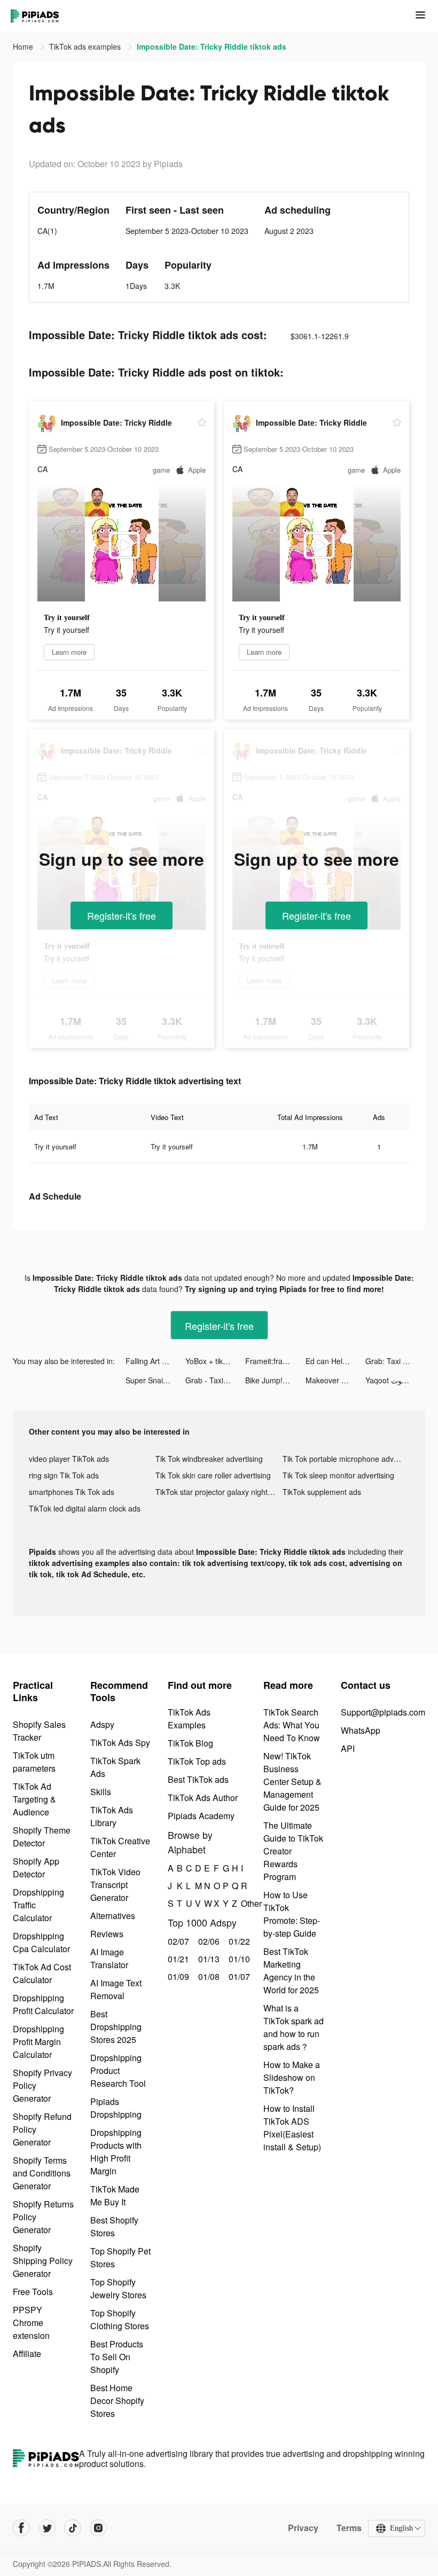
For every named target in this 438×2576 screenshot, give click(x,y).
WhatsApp (361, 1730)
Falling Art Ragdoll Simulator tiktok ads (155, 1361)
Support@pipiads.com (383, 1712)
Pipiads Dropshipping (116, 2108)
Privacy (303, 2528)
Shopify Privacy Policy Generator (42, 2085)
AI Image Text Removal (116, 1989)
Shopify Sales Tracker (39, 1731)
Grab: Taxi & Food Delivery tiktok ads (395, 1361)
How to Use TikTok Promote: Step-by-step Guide (292, 1914)
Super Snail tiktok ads (155, 1380)
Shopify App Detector (36, 1868)
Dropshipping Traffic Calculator (38, 1905)
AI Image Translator (109, 1958)
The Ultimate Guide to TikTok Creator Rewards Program (293, 1851)
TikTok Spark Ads (115, 1767)
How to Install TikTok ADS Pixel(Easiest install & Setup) (292, 2128)
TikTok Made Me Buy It (115, 2195)
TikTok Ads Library (112, 1816)
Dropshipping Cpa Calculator (41, 1942)
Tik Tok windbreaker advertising (209, 1459)
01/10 (238, 1959)
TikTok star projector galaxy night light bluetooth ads (219, 1492)
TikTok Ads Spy (120, 1743)
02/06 (208, 1941)
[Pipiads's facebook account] (21, 2528)
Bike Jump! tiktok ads (275, 1380)
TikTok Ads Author (203, 1798)
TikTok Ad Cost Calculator (42, 1973)
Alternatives (113, 1916)
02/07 (177, 1941)
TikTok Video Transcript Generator (115, 1885)
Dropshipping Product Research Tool (118, 2070)
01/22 (238, 1941)
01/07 (238, 1976)
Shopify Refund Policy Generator (42, 2129)
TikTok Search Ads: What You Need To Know (292, 1725)
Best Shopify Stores (114, 2226)
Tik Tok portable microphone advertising (346, 1459)
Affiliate (27, 2354)
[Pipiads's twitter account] (47, 2528)
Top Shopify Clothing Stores (120, 2319)
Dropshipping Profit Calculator (43, 2004)
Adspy (102, 1724)
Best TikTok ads (198, 1779)
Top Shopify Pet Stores (120, 2257)
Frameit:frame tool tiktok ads (275, 1361)
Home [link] (24, 46)
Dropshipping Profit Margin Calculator (38, 2042)
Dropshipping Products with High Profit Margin (116, 2152)
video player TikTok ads (69, 1459)
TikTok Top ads (197, 1761)
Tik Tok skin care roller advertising (213, 1475)
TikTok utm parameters (34, 1762)
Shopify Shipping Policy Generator (43, 2261)
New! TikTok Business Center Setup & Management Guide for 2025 (292, 1782)
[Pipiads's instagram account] (98, 2528)
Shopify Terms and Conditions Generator (42, 2173)
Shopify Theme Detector (42, 1837)
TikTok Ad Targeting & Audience (34, 1799)
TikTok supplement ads (322, 1492)
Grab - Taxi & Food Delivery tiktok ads (215, 1380)
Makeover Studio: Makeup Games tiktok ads (335, 1380)
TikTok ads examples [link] (86, 46)
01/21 (177, 1959)
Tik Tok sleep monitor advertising (338, 1475)
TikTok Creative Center (120, 1847)
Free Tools (33, 2292)
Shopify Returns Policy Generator (43, 2217)
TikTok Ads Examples (189, 1718)
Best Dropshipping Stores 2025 (116, 2027)
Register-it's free (122, 915)
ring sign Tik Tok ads (64, 1475)
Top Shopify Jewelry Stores (118, 2288)
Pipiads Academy (201, 1816)
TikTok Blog (190, 1743)
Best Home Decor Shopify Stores (117, 2401)
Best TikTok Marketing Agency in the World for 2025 (291, 1971)
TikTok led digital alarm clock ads (85, 1508)
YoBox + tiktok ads (215, 1361)
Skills (101, 1792)
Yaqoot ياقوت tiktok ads (395, 1380)
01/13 (208, 1959)
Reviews (107, 1934)
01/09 (177, 1976)
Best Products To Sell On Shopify (117, 2357)
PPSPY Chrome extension (31, 2323)
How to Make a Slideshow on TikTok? (292, 2077)
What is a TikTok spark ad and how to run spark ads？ (294, 2027)
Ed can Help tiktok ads (335, 1361)
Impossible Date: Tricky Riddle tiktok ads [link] (212, 46)
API (348, 1748)
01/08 (208, 1976)
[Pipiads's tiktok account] (73, 2528)
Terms (349, 2528)
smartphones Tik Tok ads (72, 1492)
